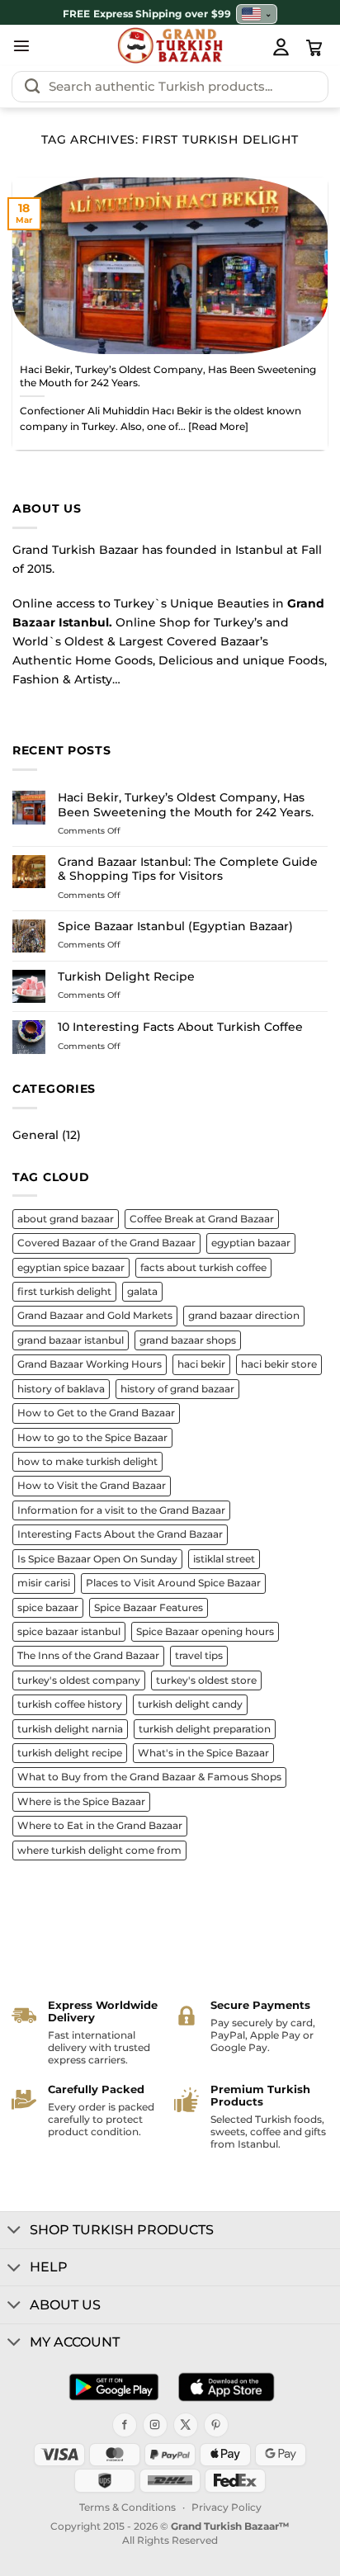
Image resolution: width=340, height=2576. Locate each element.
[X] (186, 2425)
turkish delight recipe (70, 1753)
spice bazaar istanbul (69, 1632)
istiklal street (224, 1559)
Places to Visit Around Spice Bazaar (173, 1583)
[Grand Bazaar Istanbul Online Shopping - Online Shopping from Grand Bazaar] (170, 45)
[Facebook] (125, 2425)
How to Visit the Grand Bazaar (92, 1486)
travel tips (199, 1656)
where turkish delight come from (99, 1850)
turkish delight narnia (70, 1729)
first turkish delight (64, 1292)
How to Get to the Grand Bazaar (96, 1413)
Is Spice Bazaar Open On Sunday (97, 1559)
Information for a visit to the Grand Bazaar (121, 1510)
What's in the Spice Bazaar (203, 1753)
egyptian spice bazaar (71, 1268)
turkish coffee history (70, 1704)
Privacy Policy (227, 2507)
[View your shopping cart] (314, 48)
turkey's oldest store (206, 1680)
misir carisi (44, 1583)
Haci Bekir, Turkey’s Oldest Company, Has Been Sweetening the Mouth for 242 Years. (168, 376)
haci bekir (201, 1364)
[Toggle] (14, 2231)
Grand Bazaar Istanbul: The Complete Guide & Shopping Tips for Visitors (188, 869)
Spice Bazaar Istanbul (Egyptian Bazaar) (175, 926)
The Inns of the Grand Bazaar (88, 1656)
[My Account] (281, 46)
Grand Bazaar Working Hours (90, 1364)
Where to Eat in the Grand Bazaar (100, 1826)
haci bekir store (279, 1364)
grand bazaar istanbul (71, 1340)
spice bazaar (48, 1608)
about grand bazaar (66, 1219)
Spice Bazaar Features (149, 1608)
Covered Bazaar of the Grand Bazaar (106, 1243)
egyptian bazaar (251, 1243)
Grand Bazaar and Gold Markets (95, 1316)
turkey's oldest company (79, 1680)
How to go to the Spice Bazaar (92, 1438)
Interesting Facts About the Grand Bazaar (120, 1534)
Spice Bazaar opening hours (205, 1632)
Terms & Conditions (127, 2507)
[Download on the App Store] (226, 2387)
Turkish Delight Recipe (126, 977)
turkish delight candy (190, 1704)
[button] (21, 45)
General (35, 1135)
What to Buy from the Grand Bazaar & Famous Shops (149, 1777)
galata (142, 1292)
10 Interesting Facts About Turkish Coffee (180, 1027)
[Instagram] (155, 2425)
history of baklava (61, 1389)
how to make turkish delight (87, 1462)
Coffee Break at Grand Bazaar (202, 1219)
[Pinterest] (216, 2425)
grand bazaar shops (188, 1340)
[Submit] (32, 87)
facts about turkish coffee (203, 1268)
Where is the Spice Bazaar (81, 1802)
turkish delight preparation (205, 1729)
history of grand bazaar (177, 1389)
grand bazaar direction (244, 1316)
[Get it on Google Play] (114, 2387)
